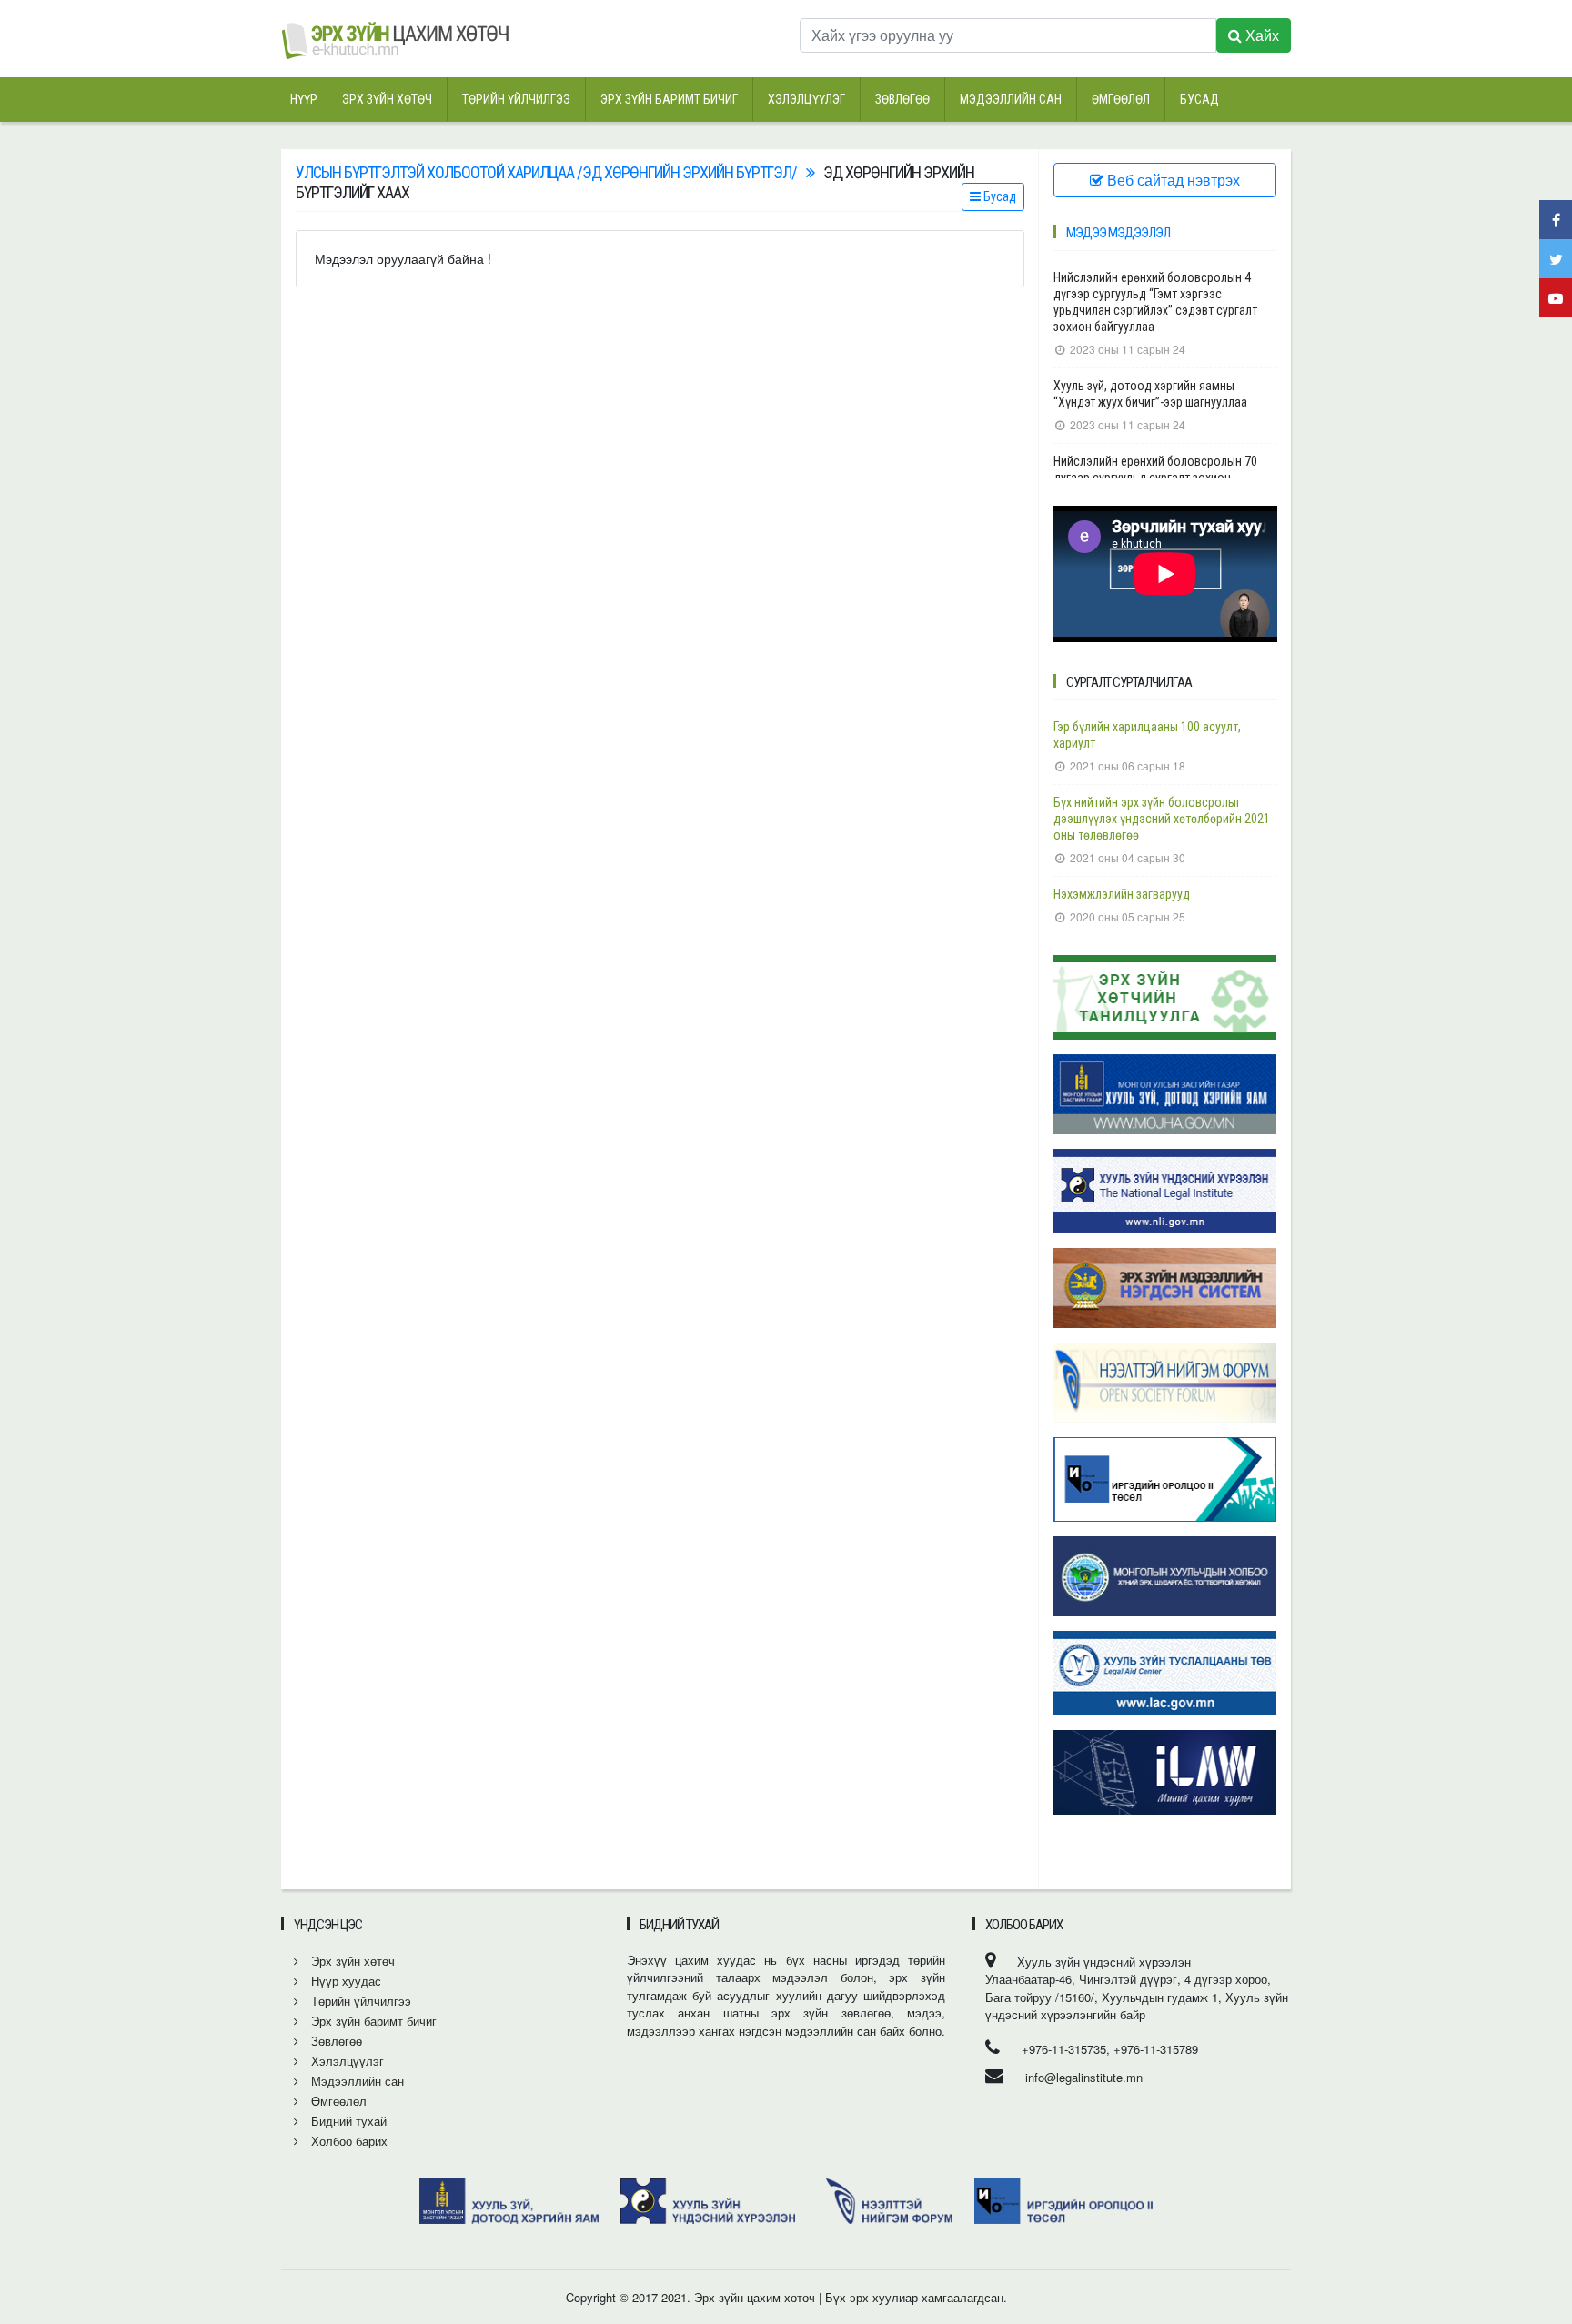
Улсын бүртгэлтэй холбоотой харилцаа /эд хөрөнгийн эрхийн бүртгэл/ (546, 172)
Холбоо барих (348, 2141)
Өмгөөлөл (1121, 99)
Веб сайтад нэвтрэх (1172, 180)
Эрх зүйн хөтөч (387, 99)
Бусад (1199, 99)
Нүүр (304, 99)
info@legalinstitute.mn (1084, 2077)
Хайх (1260, 35)
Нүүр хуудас (344, 1981)
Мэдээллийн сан (1011, 99)
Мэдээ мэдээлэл (1118, 233)
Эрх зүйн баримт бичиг (669, 99)
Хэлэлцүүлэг (806, 99)
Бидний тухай (347, 2121)
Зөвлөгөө (902, 99)
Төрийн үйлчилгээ (516, 99)
